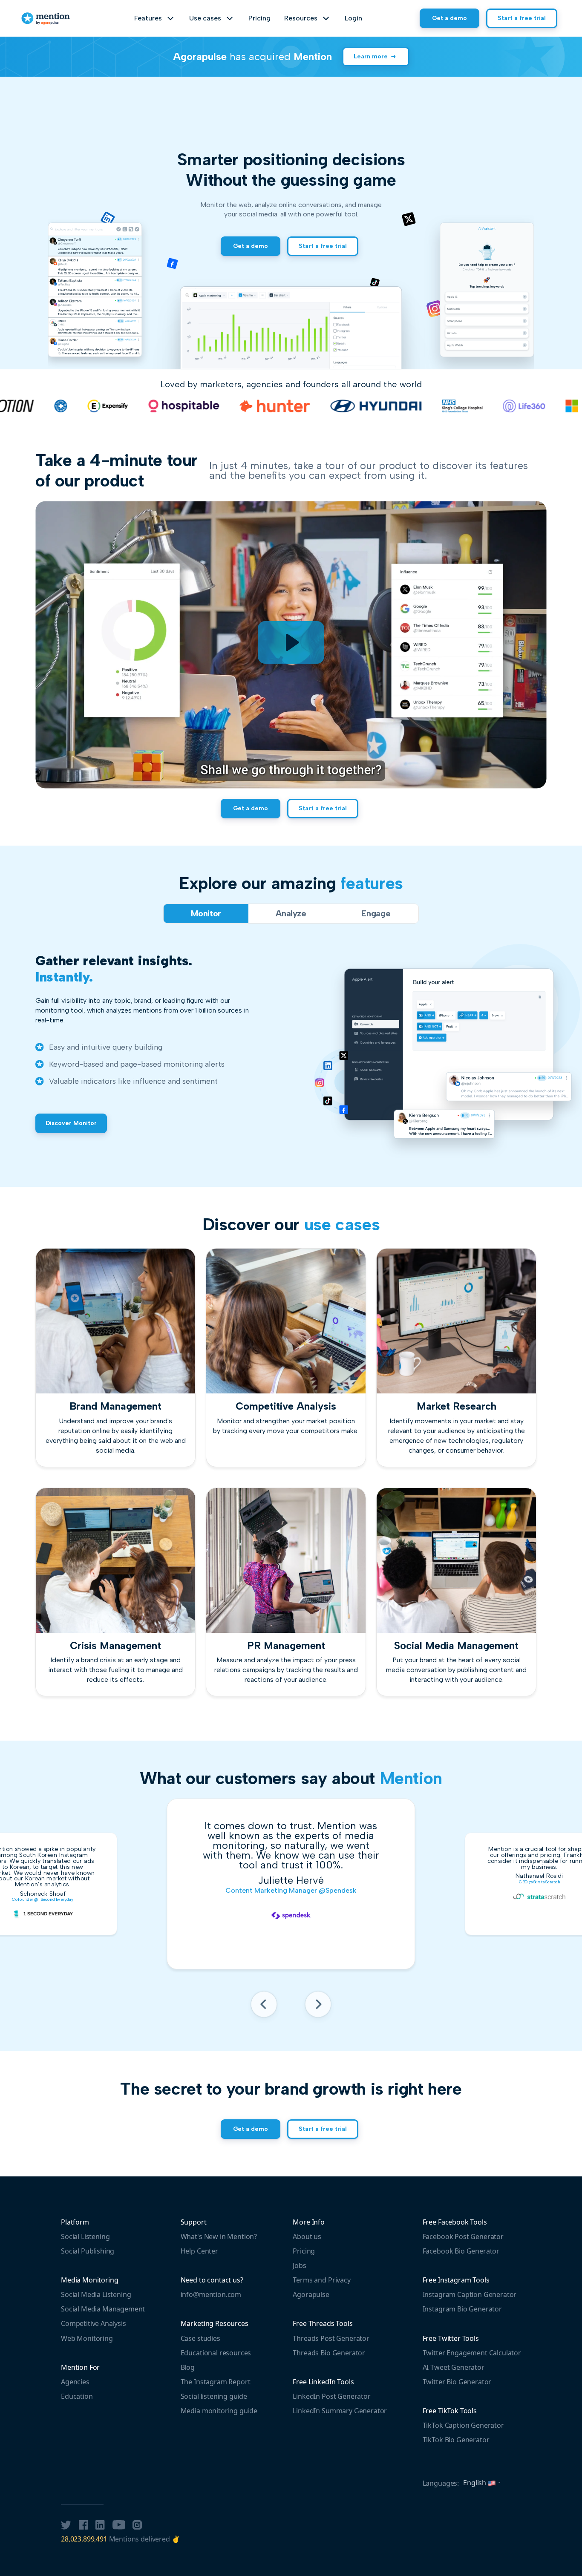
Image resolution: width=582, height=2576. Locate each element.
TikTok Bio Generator (456, 2440)
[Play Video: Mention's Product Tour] (291, 642)
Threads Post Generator (331, 2338)
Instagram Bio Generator (462, 2309)
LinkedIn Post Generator (331, 2396)
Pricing (259, 18)
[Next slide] (318, 2007)
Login (353, 18)
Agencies (75, 2382)
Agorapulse (311, 2294)
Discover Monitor (71, 1123)
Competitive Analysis (94, 2323)
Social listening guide (214, 2396)
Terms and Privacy (321, 2280)
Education (77, 2396)
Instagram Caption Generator (470, 2294)
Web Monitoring (87, 2338)
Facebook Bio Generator (461, 2251)
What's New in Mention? (219, 2236)
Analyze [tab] (291, 913)
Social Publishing (88, 2251)
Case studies (200, 2338)
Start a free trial (522, 18)
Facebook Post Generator (463, 2236)
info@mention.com (211, 2294)
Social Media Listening (96, 2294)
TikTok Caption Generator (463, 2425)
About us (307, 2236)
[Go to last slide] (264, 2007)
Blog (188, 2367)
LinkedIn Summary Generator (340, 2411)
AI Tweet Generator (454, 2367)
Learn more (371, 56)
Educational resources (216, 2353)
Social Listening (85, 2236)
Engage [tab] (376, 913)
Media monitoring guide (219, 2411)
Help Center (199, 2251)
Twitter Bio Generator (457, 2382)
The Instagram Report (216, 2382)
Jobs (299, 2265)
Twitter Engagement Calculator (472, 2353)
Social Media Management (103, 2309)
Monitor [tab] (206, 913)
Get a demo (449, 18)
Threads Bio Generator (329, 2353)
